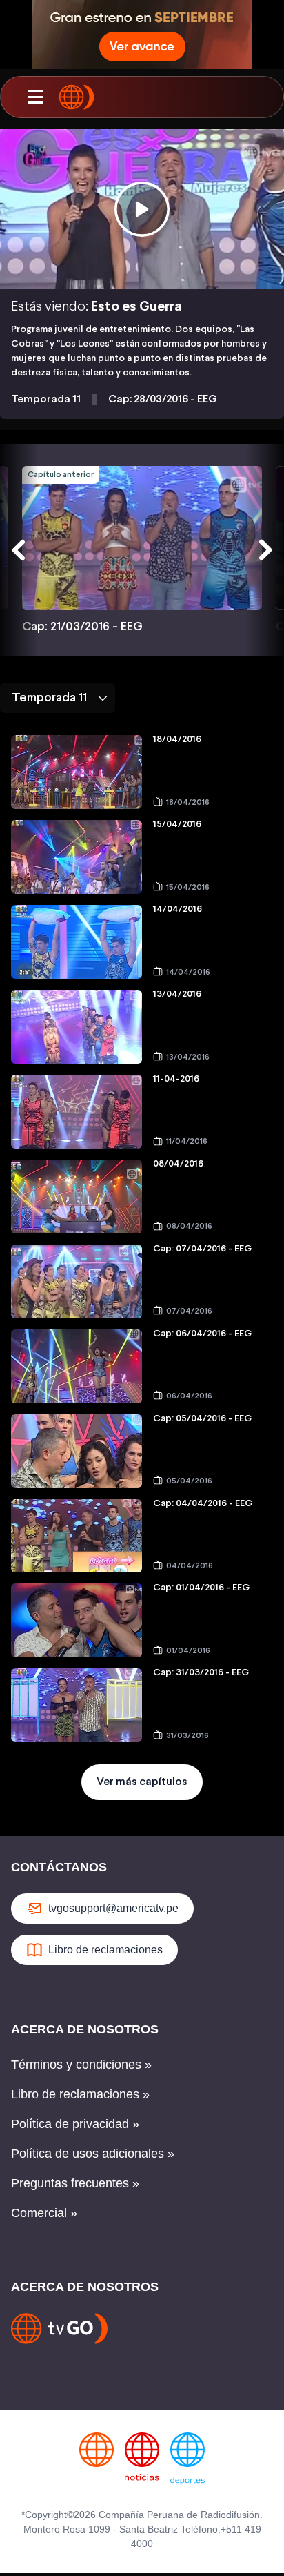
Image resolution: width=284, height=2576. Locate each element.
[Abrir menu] (35, 97)
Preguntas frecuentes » (75, 2183)
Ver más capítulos (142, 1782)
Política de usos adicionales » (93, 2154)
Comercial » (44, 2213)
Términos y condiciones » (81, 2065)
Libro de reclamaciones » (80, 2094)
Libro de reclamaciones (105, 1950)
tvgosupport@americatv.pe (113, 1908)
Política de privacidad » (75, 2124)
